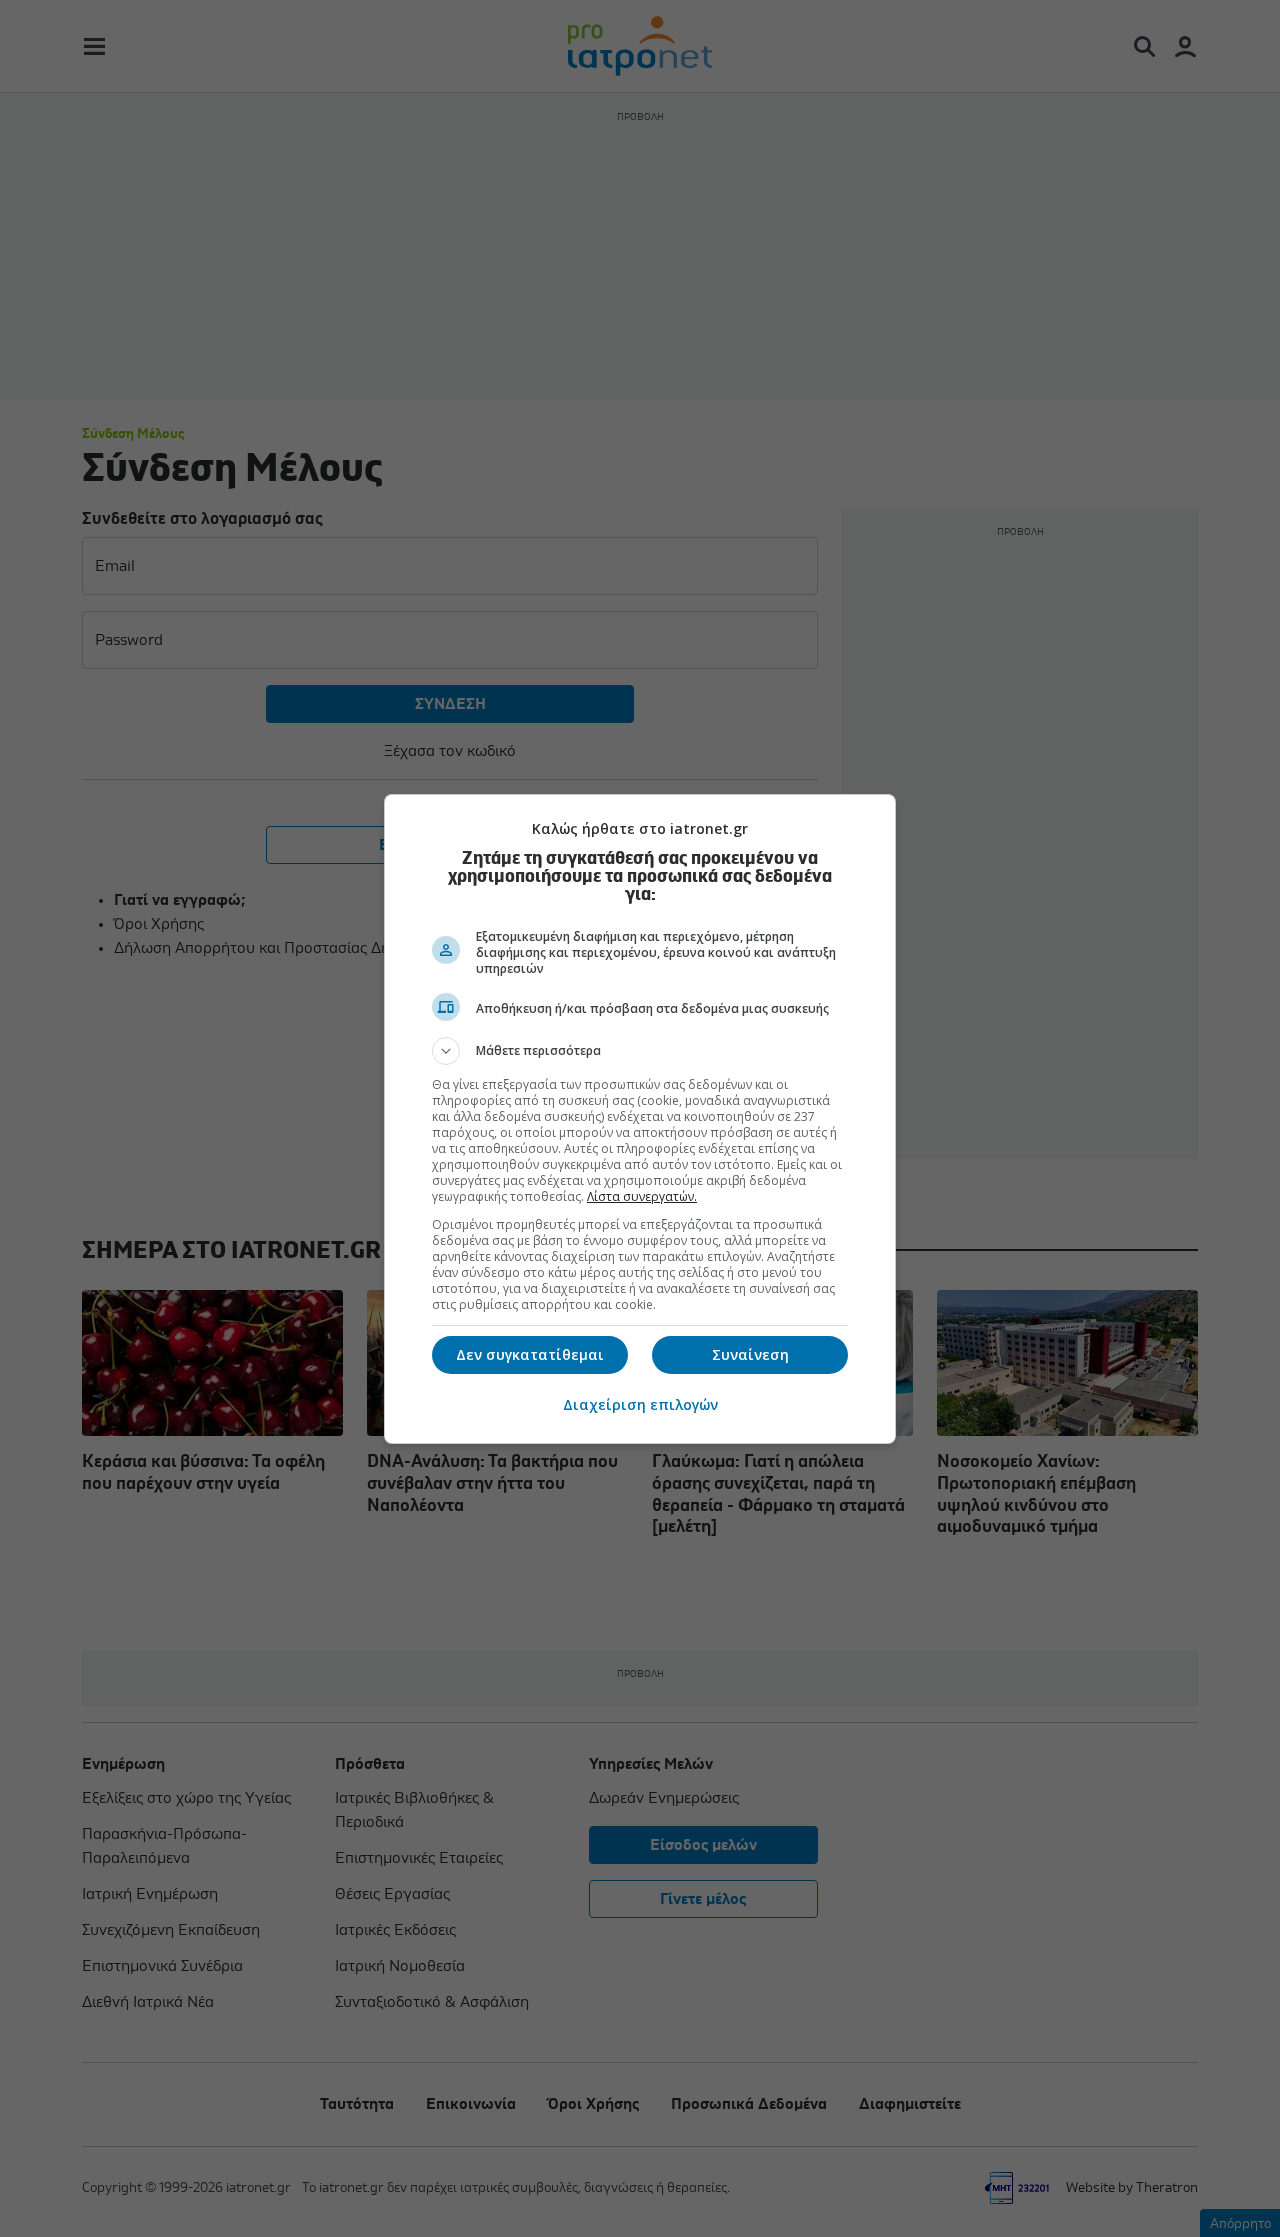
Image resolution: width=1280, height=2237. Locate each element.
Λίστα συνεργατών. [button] (642, 1196)
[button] (640, 1051)
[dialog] (640, 1119)
